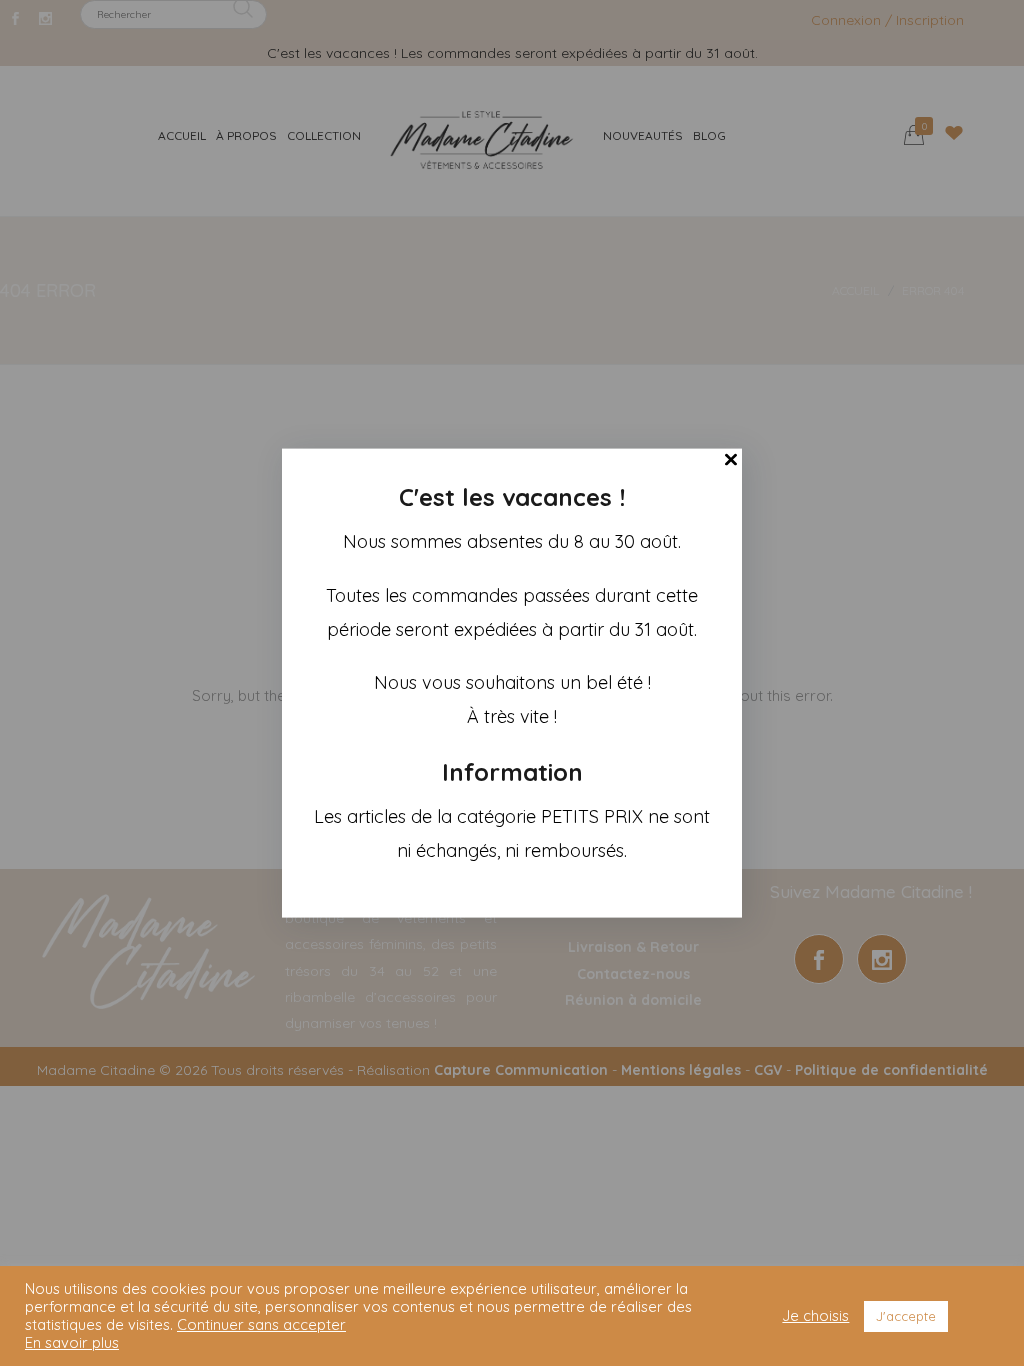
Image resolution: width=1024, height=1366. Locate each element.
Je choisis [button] (815, 1316)
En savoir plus (72, 1343)
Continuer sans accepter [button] (261, 1324)
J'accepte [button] (906, 1316)
